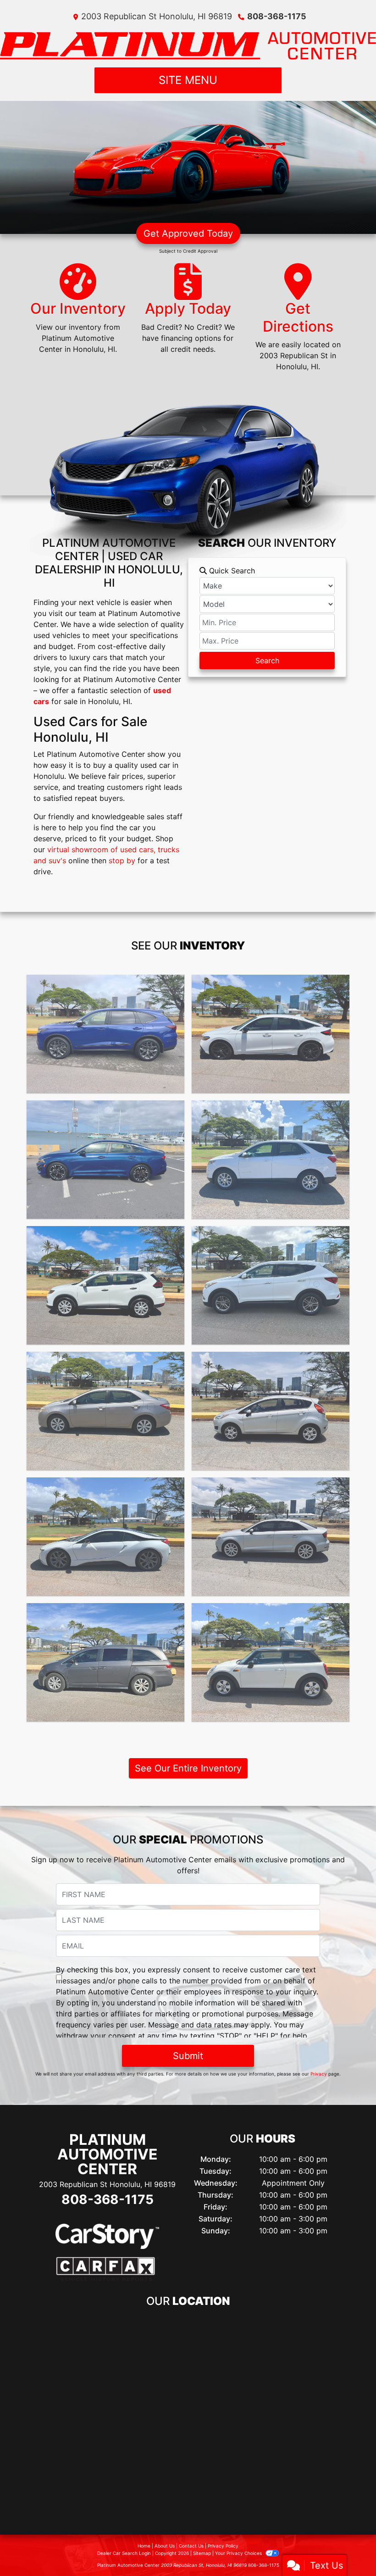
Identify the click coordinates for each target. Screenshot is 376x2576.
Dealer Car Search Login (124, 2553)
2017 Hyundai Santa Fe (271, 1234)
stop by (122, 861)
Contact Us (191, 2546)
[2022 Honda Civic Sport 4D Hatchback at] (271, 1034)
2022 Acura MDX (106, 983)
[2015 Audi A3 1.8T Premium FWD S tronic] (271, 1537)
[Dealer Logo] (188, 44)
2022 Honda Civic (271, 983)
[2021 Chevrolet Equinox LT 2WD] (271, 1160)
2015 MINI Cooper (271, 1611)
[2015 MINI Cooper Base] (271, 1662)
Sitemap (202, 2553)
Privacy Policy (223, 2546)
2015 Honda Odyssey (106, 1611)
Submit (188, 2056)
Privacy (319, 2074)
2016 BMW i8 (106, 1486)
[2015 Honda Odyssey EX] (105, 1662)
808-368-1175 (277, 16)
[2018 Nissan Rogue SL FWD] (105, 1285)
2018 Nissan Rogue (105, 1234)
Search (267, 661)
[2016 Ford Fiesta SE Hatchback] (271, 1411)
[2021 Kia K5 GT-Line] (105, 1160)
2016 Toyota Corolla (106, 1360)
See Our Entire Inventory (188, 1768)
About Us (165, 2546)
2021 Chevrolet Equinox (271, 1109)
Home (144, 2546)
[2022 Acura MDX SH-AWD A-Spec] (105, 1034)
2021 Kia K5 (106, 1109)
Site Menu (188, 80)
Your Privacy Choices (239, 2553)
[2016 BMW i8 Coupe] (105, 1537)
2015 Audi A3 (271, 1486)
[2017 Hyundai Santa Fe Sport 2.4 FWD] (271, 1285)
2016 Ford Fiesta (271, 1360)
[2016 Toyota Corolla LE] (105, 1411)
